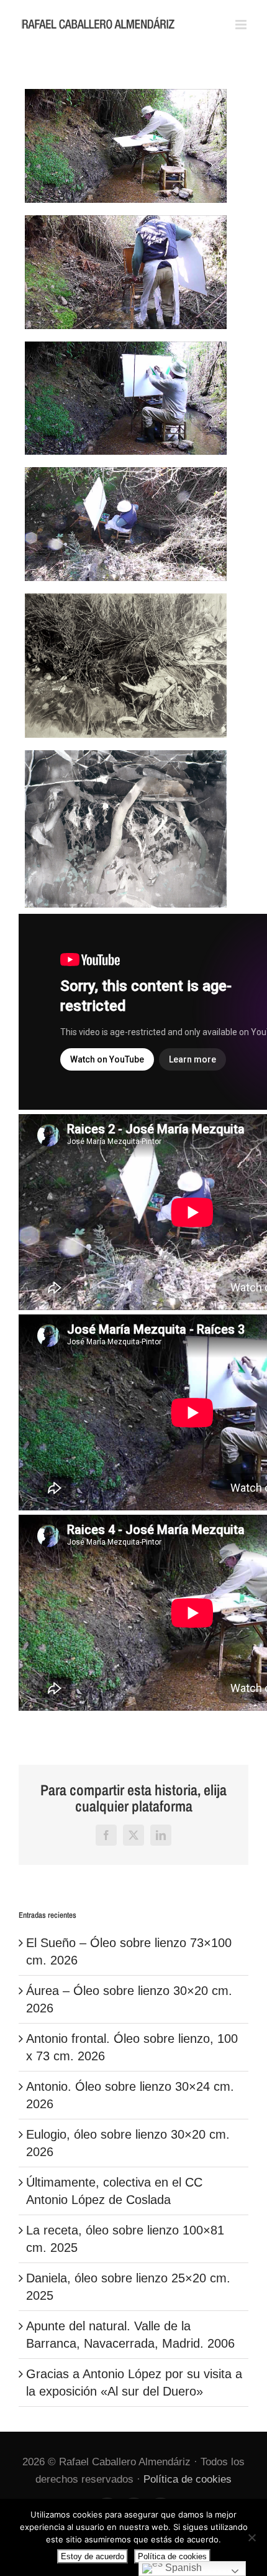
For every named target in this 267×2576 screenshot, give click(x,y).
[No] (251, 2537)
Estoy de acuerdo (93, 2556)
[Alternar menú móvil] (242, 25)
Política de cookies (188, 2479)
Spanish (182, 2568)
